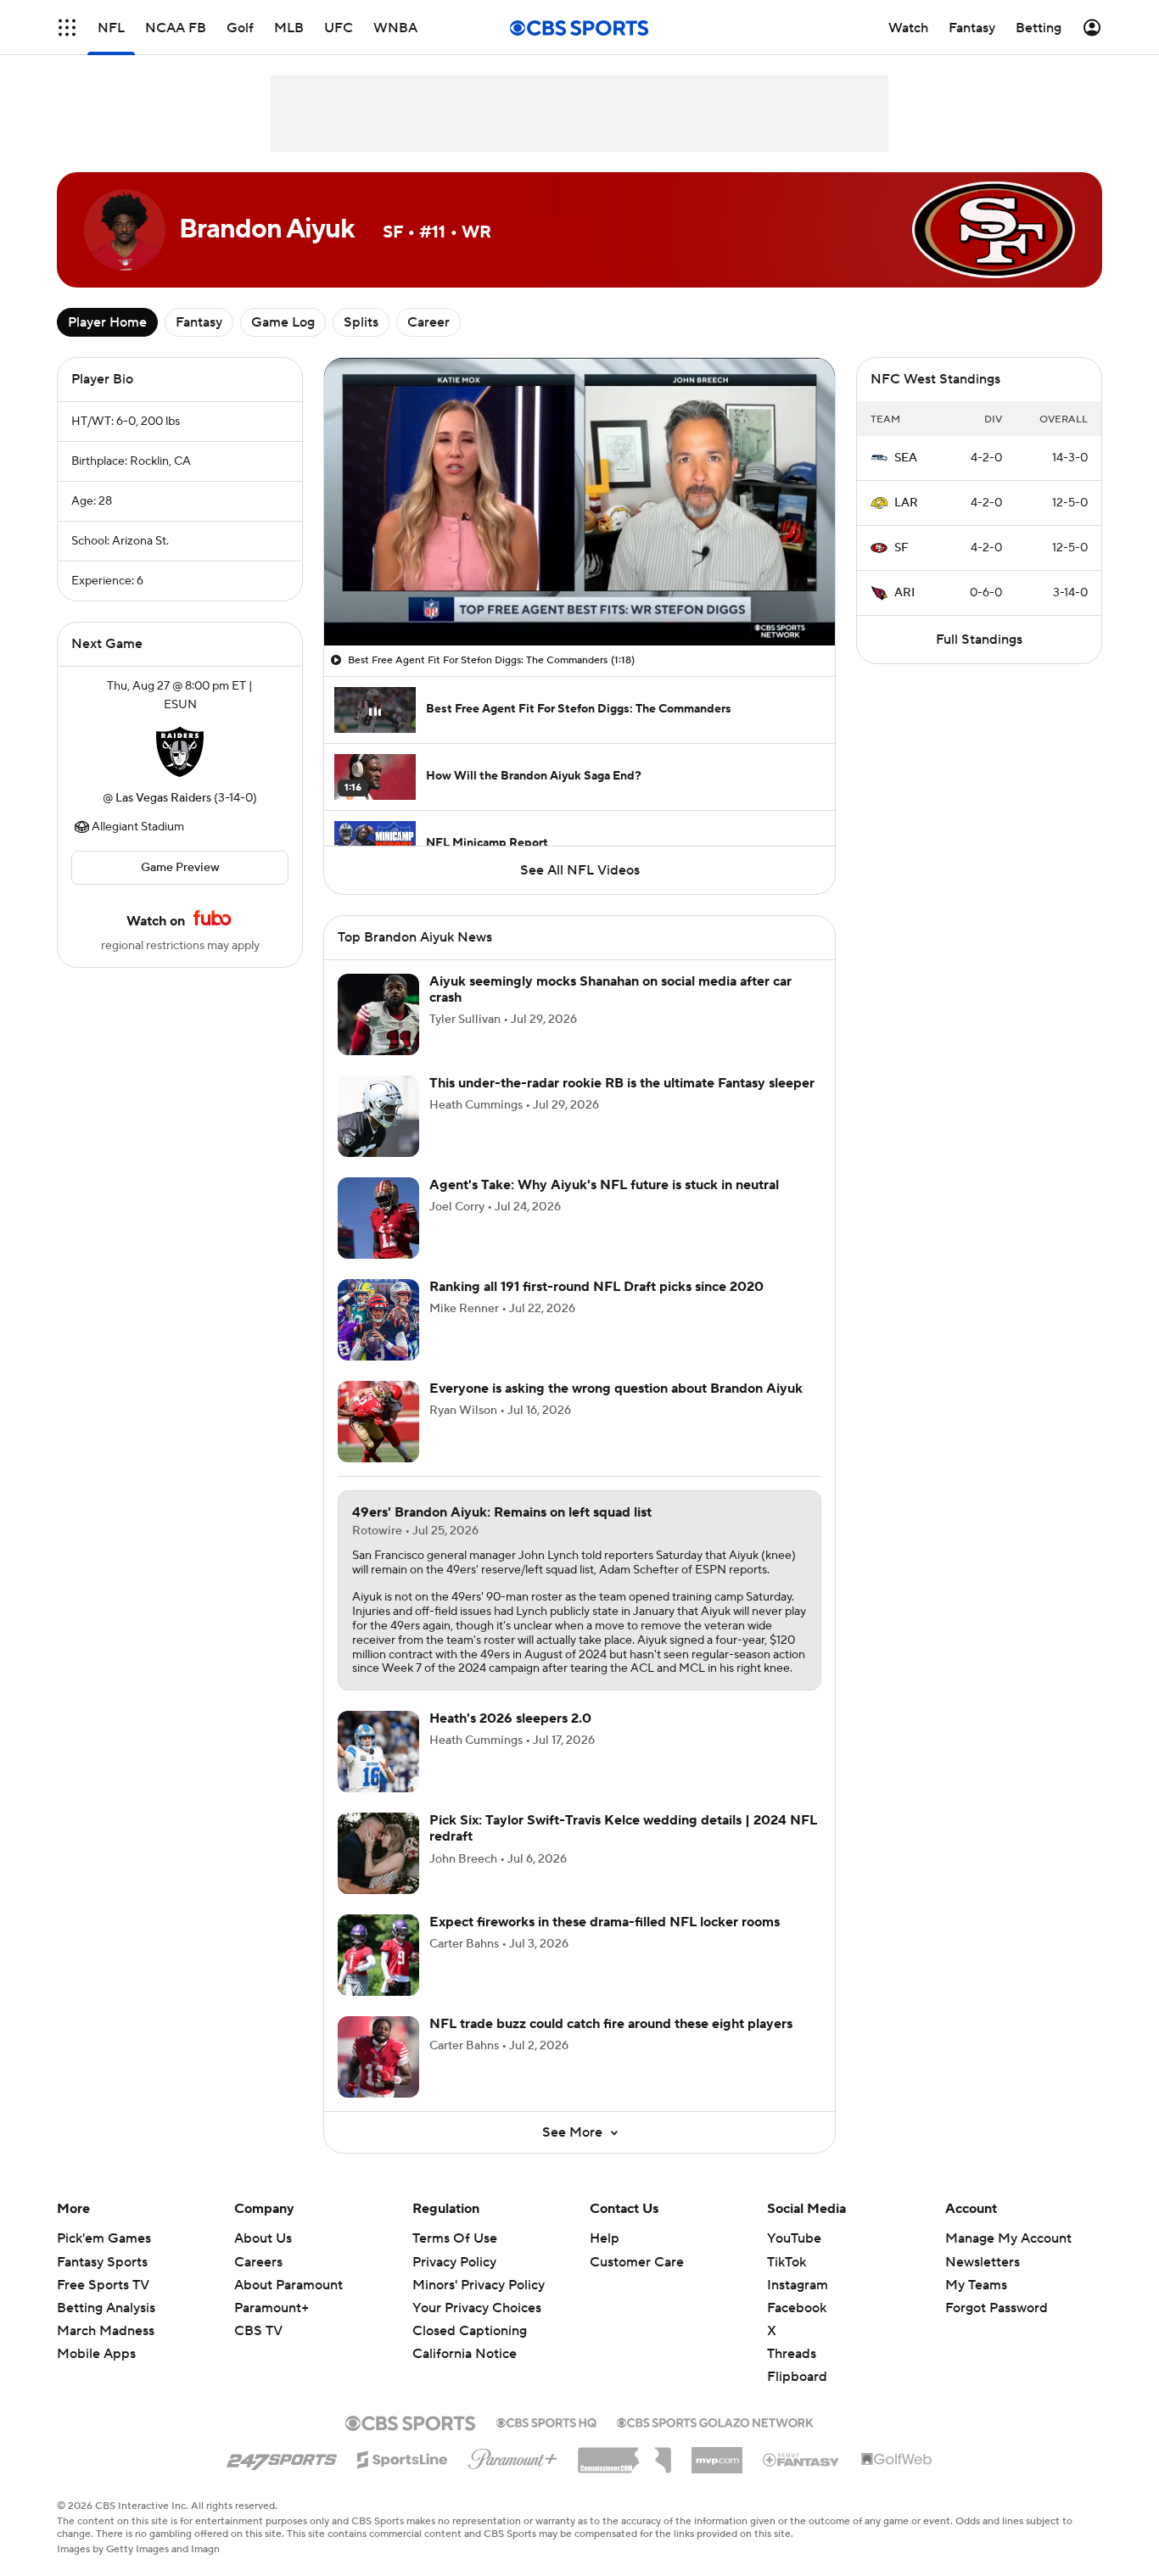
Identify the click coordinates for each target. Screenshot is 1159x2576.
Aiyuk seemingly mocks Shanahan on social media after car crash (610, 989)
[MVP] (717, 2454)
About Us (263, 2238)
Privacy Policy (454, 2262)
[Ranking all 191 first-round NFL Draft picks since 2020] (378, 1320)
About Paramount (288, 2285)
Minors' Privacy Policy (479, 2285)
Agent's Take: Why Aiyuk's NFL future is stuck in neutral (604, 1185)
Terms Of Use (455, 2238)
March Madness (106, 2331)
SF (901, 548)
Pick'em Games (104, 2238)
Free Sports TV (103, 2285)
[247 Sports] (282, 2456)
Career (428, 322)
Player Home (107, 322)
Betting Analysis (106, 2308)
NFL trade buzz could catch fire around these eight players (611, 2024)
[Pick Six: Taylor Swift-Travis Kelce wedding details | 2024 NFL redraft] (378, 1853)
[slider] (579, 596)
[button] (67, 28)
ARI (904, 593)
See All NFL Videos (580, 870)
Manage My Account (1008, 2238)
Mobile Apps (96, 2354)
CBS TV (258, 2331)
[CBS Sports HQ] (546, 2421)
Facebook (797, 2308)
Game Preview (180, 868)
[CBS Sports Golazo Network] (715, 2421)
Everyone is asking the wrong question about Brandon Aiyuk (616, 1389)
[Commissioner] (624, 2454)
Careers (258, 2262)
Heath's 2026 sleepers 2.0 (510, 1718)
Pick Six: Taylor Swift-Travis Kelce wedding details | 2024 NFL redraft (623, 1828)
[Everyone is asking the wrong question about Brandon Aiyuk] (378, 1422)
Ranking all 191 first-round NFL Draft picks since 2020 (596, 1287)
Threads (792, 2354)
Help (605, 2238)
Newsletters (983, 2262)
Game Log (283, 322)
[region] (579, 502)
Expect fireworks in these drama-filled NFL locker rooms (605, 1922)
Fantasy (199, 322)
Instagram (798, 2285)
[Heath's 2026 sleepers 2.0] (378, 1752)
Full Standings (979, 640)
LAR (906, 503)
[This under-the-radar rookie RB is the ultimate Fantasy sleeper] (378, 1116)
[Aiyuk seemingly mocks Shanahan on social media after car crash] (378, 1014)
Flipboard (797, 2377)
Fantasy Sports (102, 2262)
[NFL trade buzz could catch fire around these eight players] (378, 2057)
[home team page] (180, 752)
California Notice (465, 2338)
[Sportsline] (403, 2457)
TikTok (787, 2262)
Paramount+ (272, 2308)
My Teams (976, 2285)
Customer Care (637, 2262)
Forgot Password (997, 2308)
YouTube (794, 2238)
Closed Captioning (470, 2315)
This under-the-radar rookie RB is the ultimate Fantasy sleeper (622, 1083)
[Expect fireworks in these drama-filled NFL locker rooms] (378, 1955)
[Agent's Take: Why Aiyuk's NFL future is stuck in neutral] (378, 1218)
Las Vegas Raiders (163, 798)
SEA (906, 458)
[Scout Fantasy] (802, 2459)
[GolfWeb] (897, 2460)
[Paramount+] (513, 2456)
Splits (361, 322)
